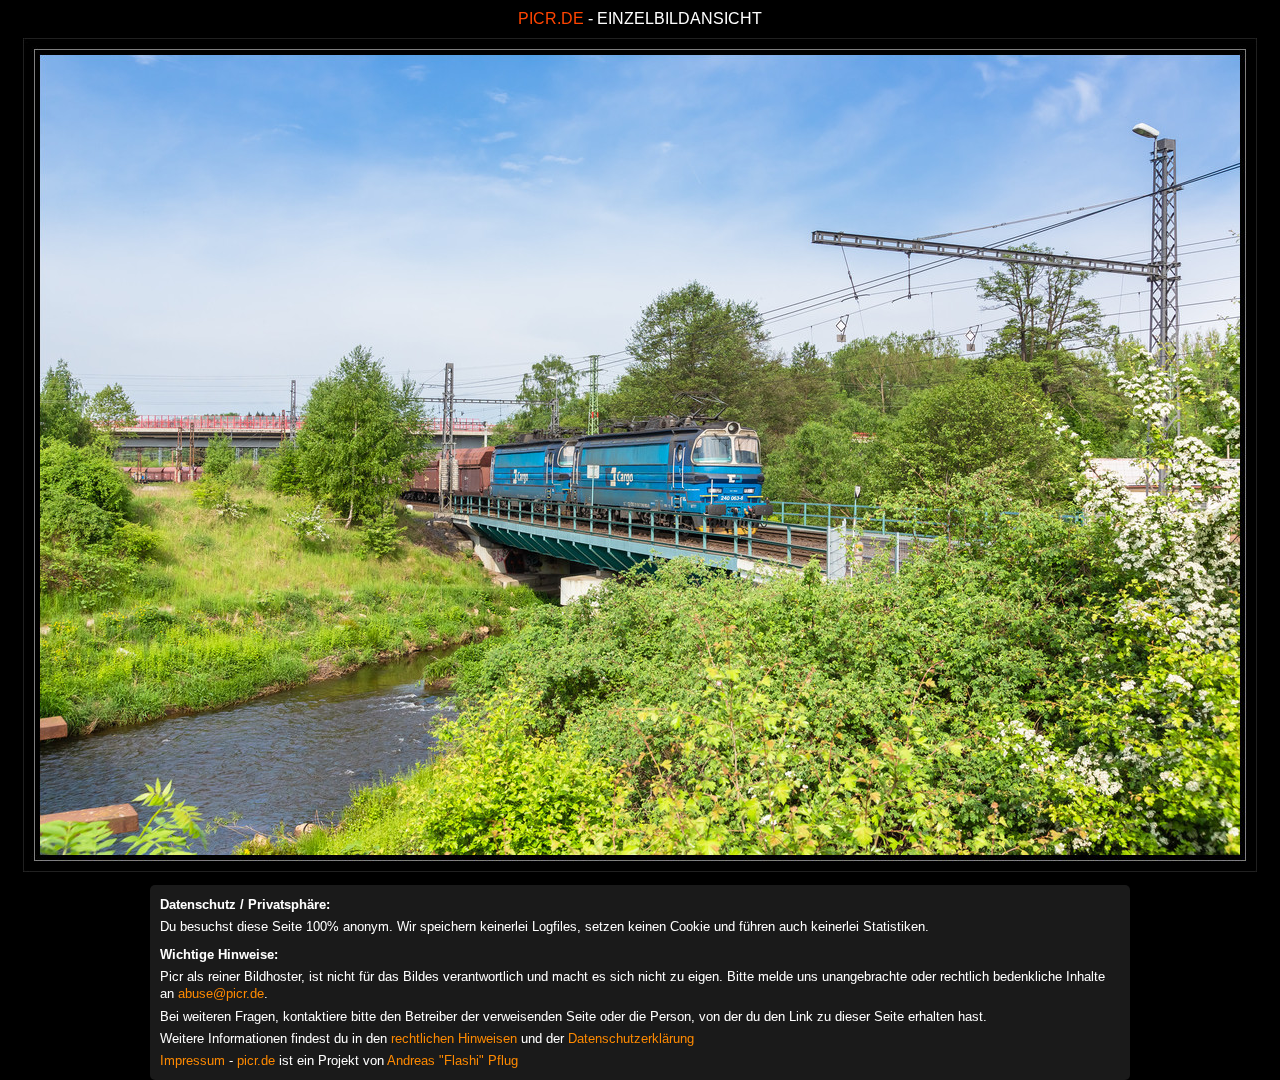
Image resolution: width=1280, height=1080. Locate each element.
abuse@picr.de (221, 993)
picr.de (256, 1060)
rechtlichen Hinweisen (454, 1038)
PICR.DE (551, 18)
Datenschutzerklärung (631, 1038)
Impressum (192, 1060)
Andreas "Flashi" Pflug (452, 1060)
